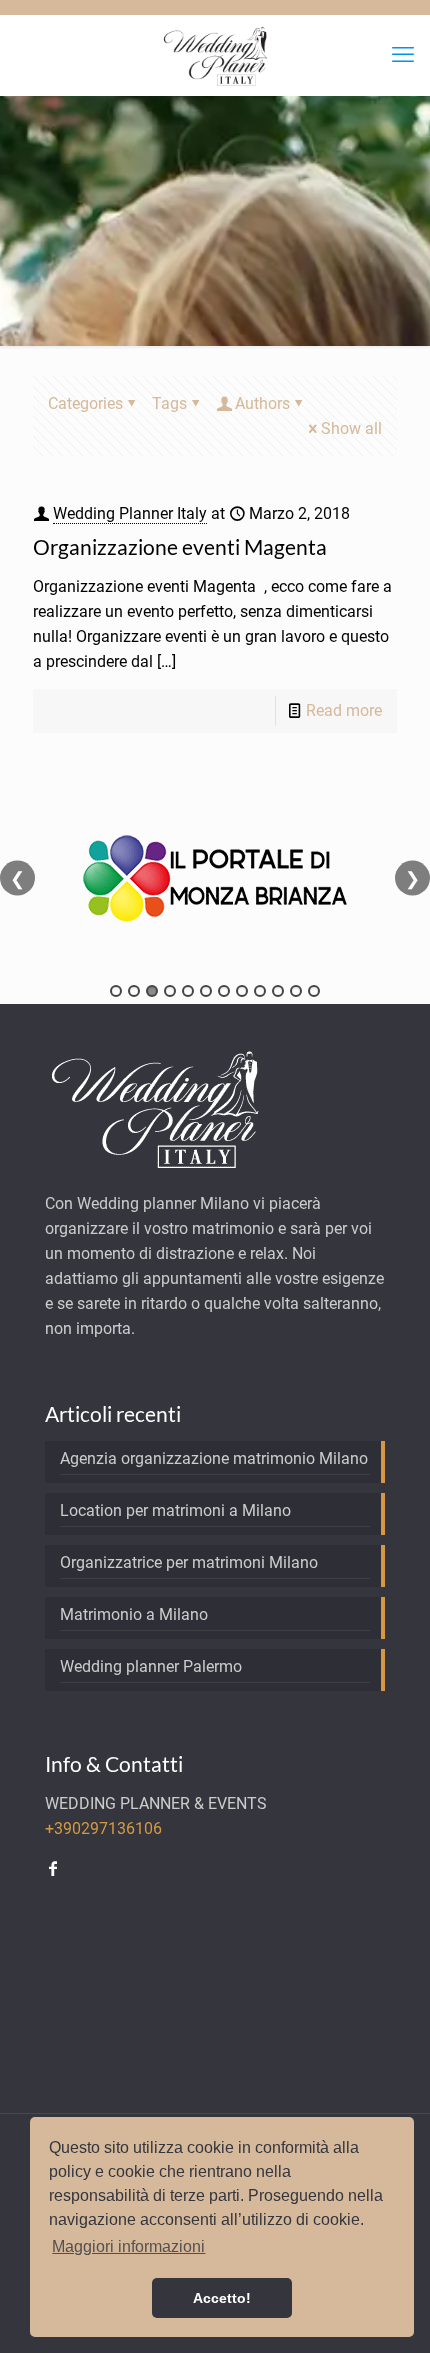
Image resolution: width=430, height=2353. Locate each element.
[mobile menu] (403, 55)
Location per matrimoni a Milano (175, 1510)
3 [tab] (152, 991)
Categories (85, 403)
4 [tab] (170, 991)
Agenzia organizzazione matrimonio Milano (214, 1458)
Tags (169, 403)
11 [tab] (296, 991)
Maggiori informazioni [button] (128, 2246)
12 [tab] (314, 991)
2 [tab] (134, 991)
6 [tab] (206, 991)
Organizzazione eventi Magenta (180, 546)
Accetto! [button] (222, 2298)
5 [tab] (188, 991)
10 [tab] (278, 991)
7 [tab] (224, 991)
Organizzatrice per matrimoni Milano (189, 1562)
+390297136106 (103, 1828)
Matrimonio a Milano (134, 1614)
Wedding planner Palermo (151, 1666)
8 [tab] (242, 991)
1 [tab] (116, 991)
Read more (344, 710)
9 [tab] (260, 991)
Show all (351, 428)
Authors (262, 403)
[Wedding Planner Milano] (215, 55)
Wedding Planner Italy (130, 513)
